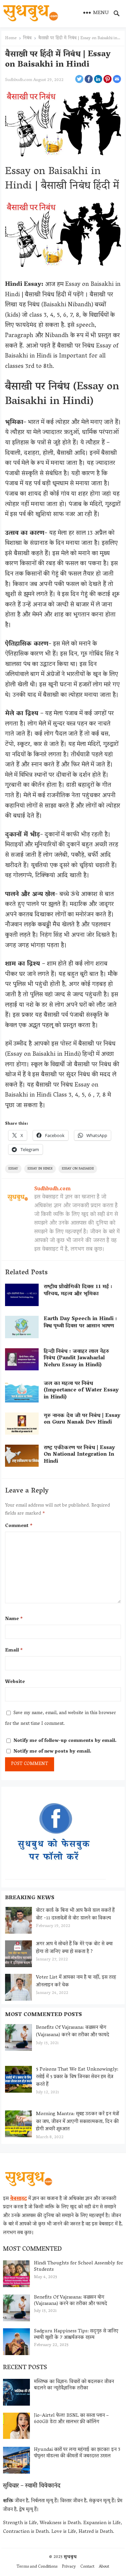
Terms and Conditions (37, 2567)
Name (14, 1619)
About (104, 2567)
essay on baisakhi (78, 1169)
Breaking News (30, 1898)
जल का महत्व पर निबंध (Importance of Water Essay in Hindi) (81, 1391)
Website (15, 1682)
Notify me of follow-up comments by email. (65, 1741)
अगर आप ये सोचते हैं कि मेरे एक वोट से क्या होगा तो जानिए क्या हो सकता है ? (74, 1948)
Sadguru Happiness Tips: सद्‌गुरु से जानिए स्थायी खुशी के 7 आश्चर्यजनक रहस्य (76, 2334)
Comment (19, 1526)
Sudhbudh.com (19, 80)
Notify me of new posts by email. (52, 1752)
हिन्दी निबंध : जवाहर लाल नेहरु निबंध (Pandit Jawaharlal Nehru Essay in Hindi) (76, 1359)
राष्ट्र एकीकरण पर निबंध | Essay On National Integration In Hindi (79, 1455)
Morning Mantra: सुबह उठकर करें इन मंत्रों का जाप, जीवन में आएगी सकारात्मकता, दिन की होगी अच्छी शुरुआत (77, 2122)
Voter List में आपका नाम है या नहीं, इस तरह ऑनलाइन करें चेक (76, 1981)
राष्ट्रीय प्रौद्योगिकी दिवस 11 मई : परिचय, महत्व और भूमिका (78, 1291)
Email (14, 1651)
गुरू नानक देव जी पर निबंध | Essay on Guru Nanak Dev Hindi (82, 1419)
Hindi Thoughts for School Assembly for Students (78, 2267)
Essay (13, 1169)
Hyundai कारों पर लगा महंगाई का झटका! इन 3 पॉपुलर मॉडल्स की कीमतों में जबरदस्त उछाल (77, 2453)
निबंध (27, 38)
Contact (87, 2567)
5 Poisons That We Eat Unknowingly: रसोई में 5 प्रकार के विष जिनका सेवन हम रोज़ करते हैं (77, 2077)
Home (11, 38)
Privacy (69, 2567)
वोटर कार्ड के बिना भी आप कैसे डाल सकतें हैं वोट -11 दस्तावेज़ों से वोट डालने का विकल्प (75, 1914)
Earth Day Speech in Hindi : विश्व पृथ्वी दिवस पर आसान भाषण (80, 1323)
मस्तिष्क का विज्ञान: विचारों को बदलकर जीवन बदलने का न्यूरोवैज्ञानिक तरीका (74, 2385)
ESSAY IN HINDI (40, 1169)
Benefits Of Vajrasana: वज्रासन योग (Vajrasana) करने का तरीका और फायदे (73, 2032)
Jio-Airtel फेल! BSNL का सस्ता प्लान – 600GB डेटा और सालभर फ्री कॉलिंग (71, 2419)
